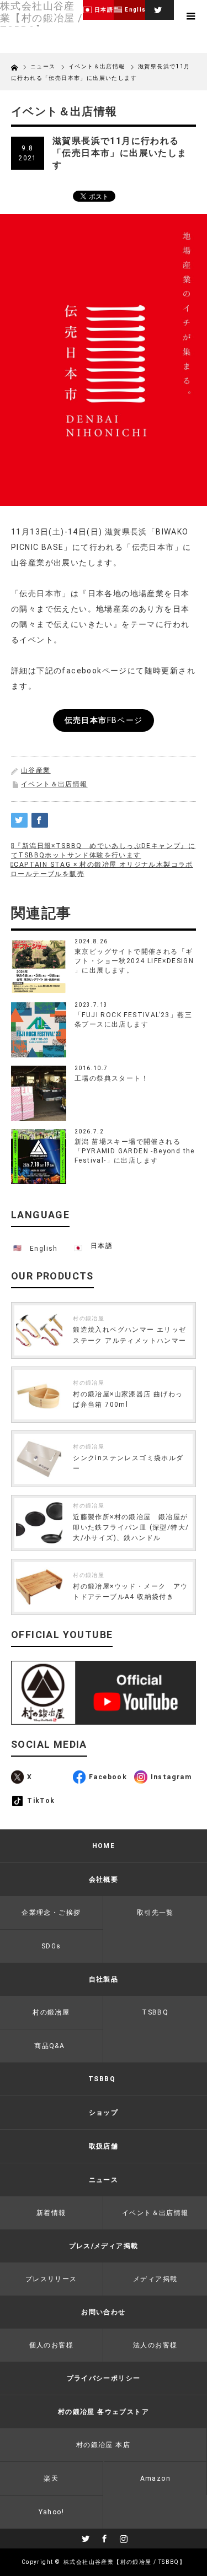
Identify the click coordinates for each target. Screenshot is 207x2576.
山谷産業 (36, 770)
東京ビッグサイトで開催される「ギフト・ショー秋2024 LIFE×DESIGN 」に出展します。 (134, 961)
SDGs (51, 1946)
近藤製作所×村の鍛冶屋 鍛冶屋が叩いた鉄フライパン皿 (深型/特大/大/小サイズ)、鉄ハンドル (131, 1527)
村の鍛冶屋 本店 (103, 2445)
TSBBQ (102, 2079)
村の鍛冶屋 (89, 1318)
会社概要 (104, 1880)
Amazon (155, 2478)
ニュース (44, 66)
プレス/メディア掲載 (104, 2246)
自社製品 (104, 1979)
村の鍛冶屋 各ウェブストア (104, 2412)
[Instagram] (123, 2537)
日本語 (102, 1246)
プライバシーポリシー (104, 2378)
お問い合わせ (103, 2312)
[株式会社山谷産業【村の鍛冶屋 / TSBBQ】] (41, 18)
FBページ (104, 720)
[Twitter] (157, 8)
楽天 (51, 2478)
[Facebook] (104, 2537)
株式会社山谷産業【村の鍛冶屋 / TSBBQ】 (124, 2562)
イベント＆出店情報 (54, 784)
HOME (104, 1846)
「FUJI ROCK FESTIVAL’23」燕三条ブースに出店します (133, 1020)
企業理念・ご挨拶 (51, 1913)
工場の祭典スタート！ (112, 1078)
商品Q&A (49, 2046)
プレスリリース (51, 2279)
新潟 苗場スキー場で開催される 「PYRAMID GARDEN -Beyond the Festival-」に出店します (135, 1151)
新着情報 (51, 2213)
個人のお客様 (51, 2345)
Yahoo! (51, 2512)
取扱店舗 (104, 2146)
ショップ (104, 2113)
